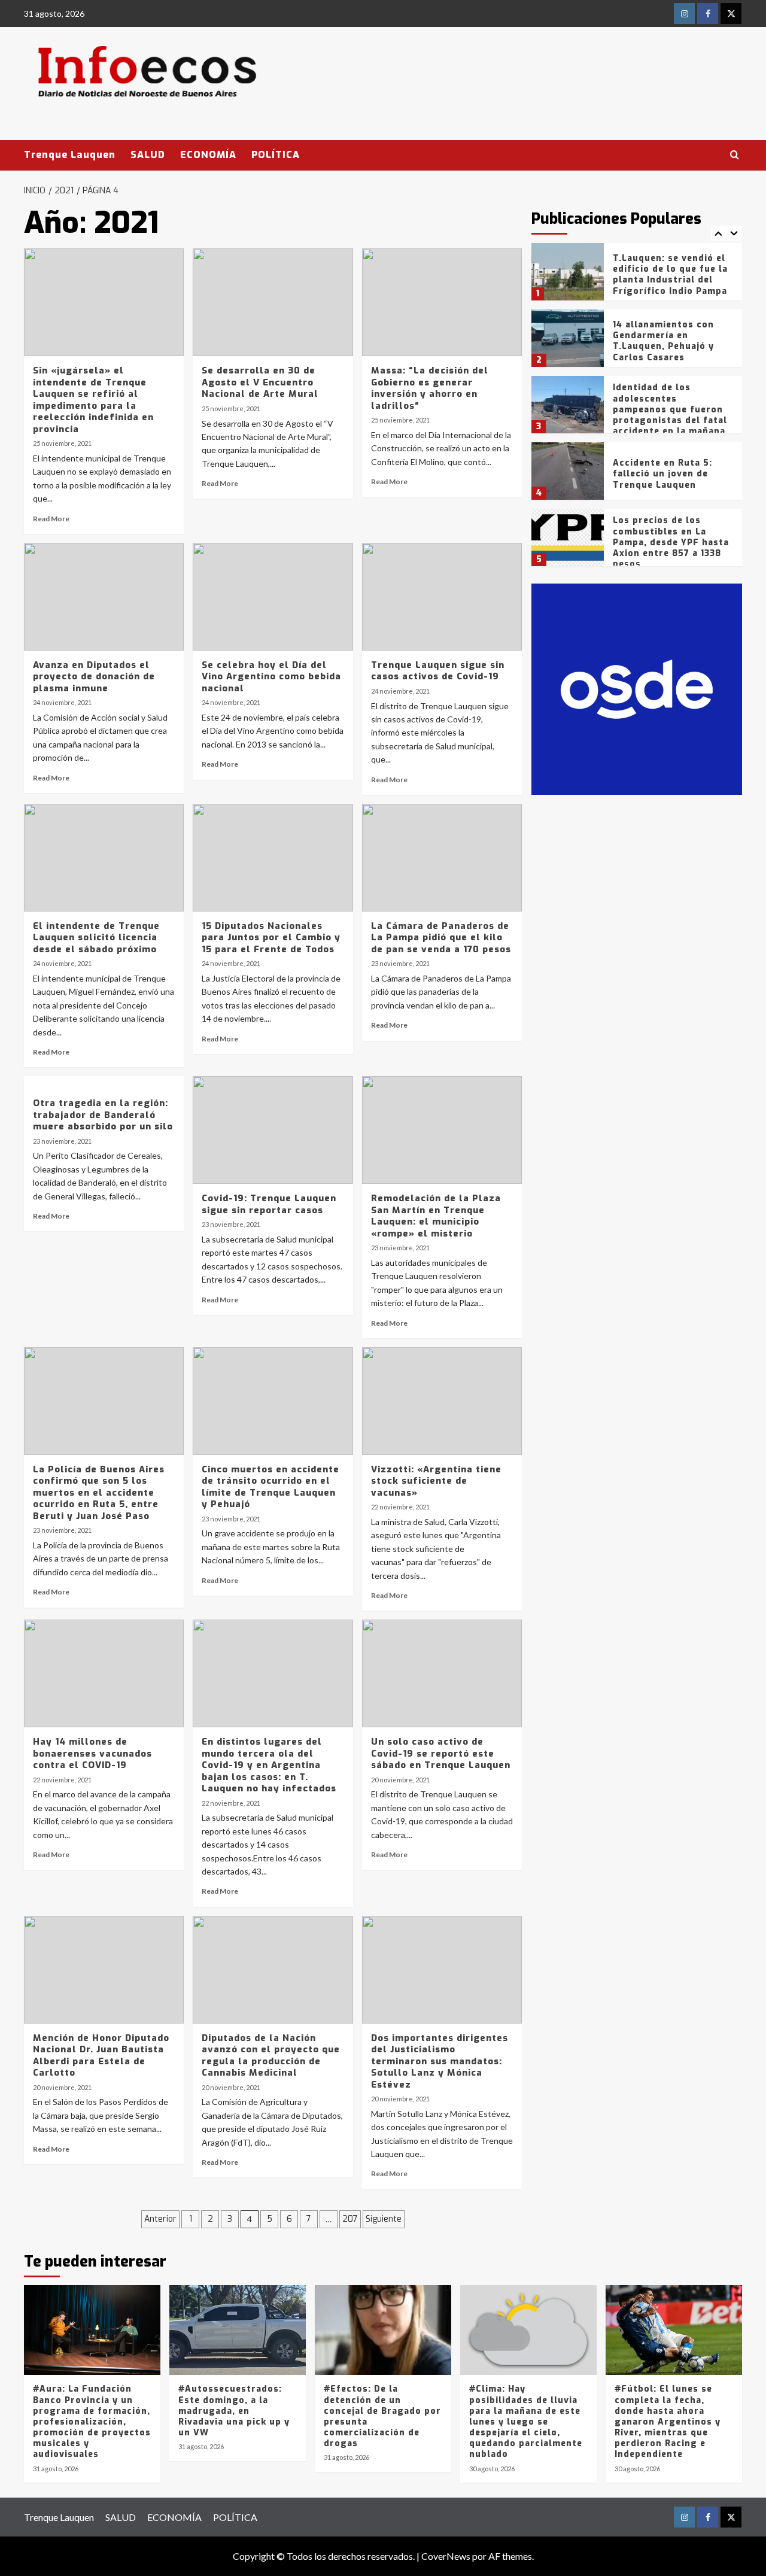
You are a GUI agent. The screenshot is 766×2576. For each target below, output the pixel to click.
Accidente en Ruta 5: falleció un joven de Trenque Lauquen (662, 474)
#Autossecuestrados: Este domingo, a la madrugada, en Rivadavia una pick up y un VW (234, 2411)
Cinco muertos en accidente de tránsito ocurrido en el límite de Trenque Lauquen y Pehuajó (270, 1487)
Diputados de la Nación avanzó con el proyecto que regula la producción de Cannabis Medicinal (271, 2056)
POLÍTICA (276, 155)
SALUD (148, 155)
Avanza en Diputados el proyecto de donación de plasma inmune (94, 677)
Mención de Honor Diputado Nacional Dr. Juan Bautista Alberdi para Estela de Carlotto (101, 2056)
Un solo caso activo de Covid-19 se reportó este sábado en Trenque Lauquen (441, 1753)
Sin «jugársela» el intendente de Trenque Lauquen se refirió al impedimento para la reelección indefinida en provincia (93, 400)
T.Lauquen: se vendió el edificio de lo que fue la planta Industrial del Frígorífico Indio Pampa (670, 275)
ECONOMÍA (208, 155)
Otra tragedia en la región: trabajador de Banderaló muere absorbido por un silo (103, 1115)
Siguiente (384, 2219)
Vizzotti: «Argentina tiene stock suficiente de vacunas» (436, 1481)
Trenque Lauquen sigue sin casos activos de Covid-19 (438, 671)
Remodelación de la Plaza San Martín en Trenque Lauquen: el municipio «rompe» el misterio (436, 1216)
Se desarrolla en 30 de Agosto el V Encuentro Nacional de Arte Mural (260, 382)
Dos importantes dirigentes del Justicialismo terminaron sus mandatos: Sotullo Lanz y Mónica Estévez (440, 2061)
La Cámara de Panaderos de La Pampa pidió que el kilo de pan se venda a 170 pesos (441, 938)
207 (350, 2219)
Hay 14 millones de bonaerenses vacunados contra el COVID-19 (92, 1753)
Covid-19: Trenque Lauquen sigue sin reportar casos (269, 1204)
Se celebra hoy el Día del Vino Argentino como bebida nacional (271, 677)
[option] (637, 276)
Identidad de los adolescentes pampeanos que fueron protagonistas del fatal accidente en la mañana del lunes (670, 415)
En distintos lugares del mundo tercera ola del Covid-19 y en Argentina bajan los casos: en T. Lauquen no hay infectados (269, 1765)
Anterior (160, 2219)
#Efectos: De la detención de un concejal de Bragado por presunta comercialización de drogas (382, 2416)
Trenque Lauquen (70, 155)
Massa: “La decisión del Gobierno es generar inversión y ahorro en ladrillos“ (430, 388)
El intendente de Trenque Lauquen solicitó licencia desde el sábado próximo (96, 938)
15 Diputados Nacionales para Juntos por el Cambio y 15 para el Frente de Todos (271, 938)
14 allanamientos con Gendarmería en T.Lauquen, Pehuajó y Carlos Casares (663, 341)
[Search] (735, 155)
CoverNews (446, 2556)
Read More (51, 519)
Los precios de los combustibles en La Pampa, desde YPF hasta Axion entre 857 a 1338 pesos (671, 542)
